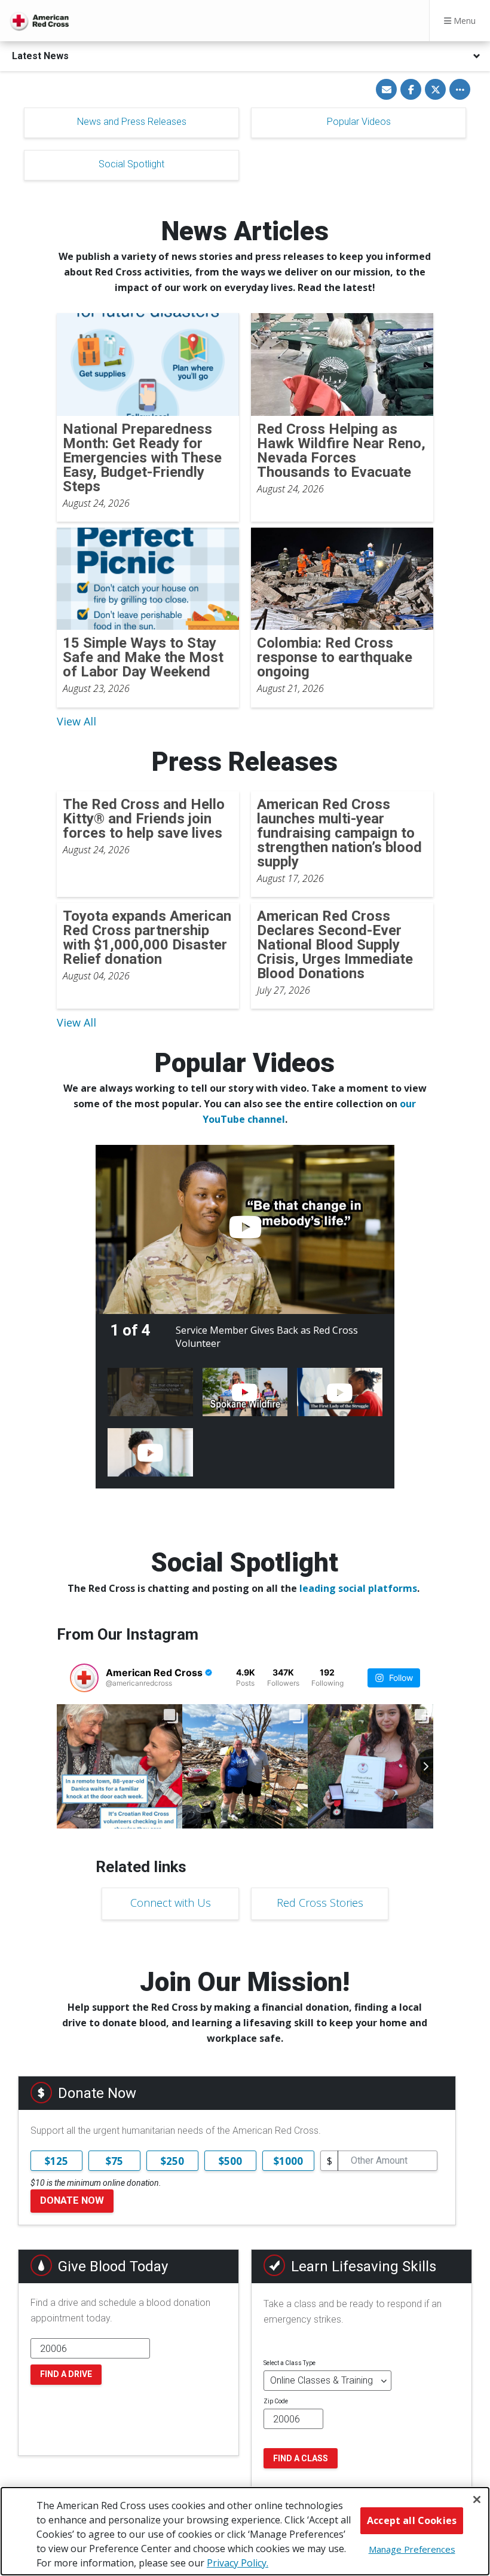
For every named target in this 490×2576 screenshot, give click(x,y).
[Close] (477, 2500)
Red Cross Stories (320, 1903)
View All (76, 721)
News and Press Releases (132, 122)
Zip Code (276, 2401)
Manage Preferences (412, 2549)
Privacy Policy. (238, 2563)
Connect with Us (171, 1903)
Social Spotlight (131, 164)
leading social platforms (358, 1588)
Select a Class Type (290, 2363)
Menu (463, 21)
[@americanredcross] (84, 1678)
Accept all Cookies (412, 2520)
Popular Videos (359, 122)
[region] (245, 2531)
